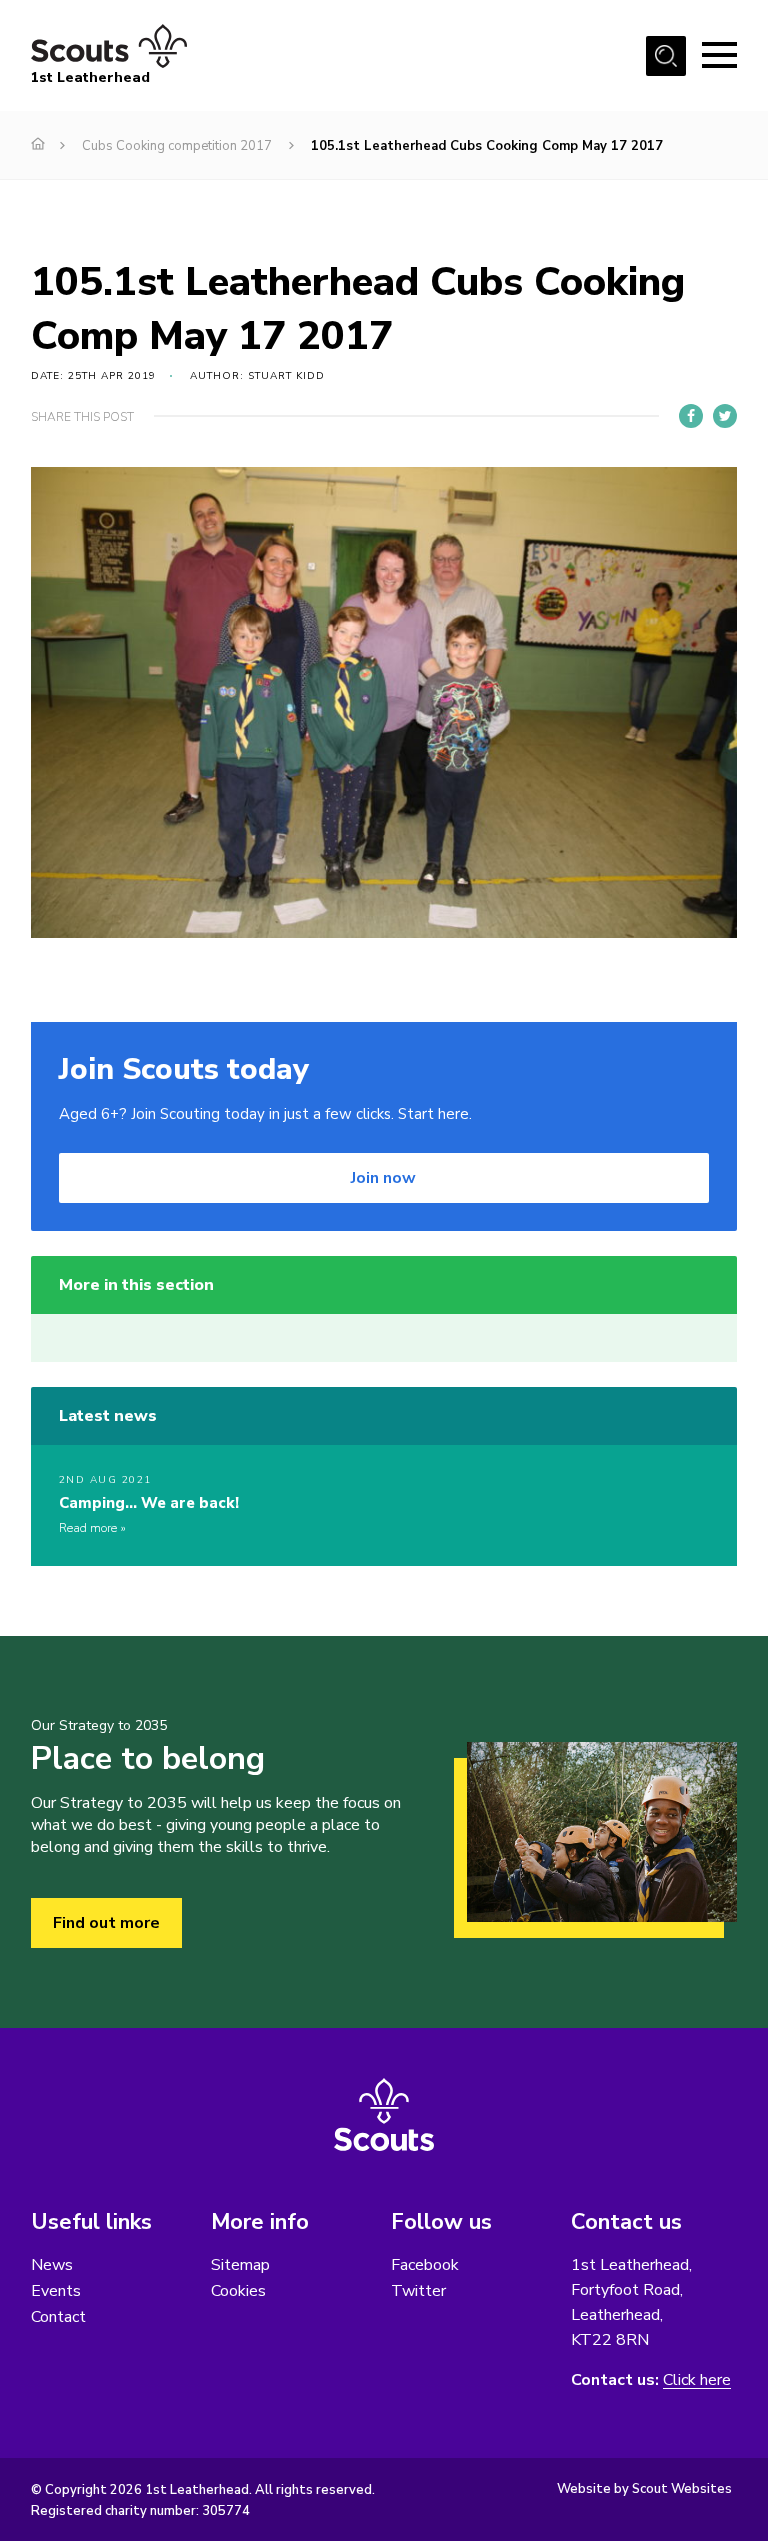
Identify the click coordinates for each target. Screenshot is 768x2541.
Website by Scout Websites (644, 2489)
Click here (697, 2380)
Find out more (106, 1923)
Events (56, 2291)
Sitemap (240, 2265)
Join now (383, 1178)
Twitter (418, 2291)
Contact (58, 2317)
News (52, 2265)
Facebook (425, 2265)
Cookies (238, 2291)
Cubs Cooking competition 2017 (177, 146)
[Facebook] (691, 416)
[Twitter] (725, 416)
